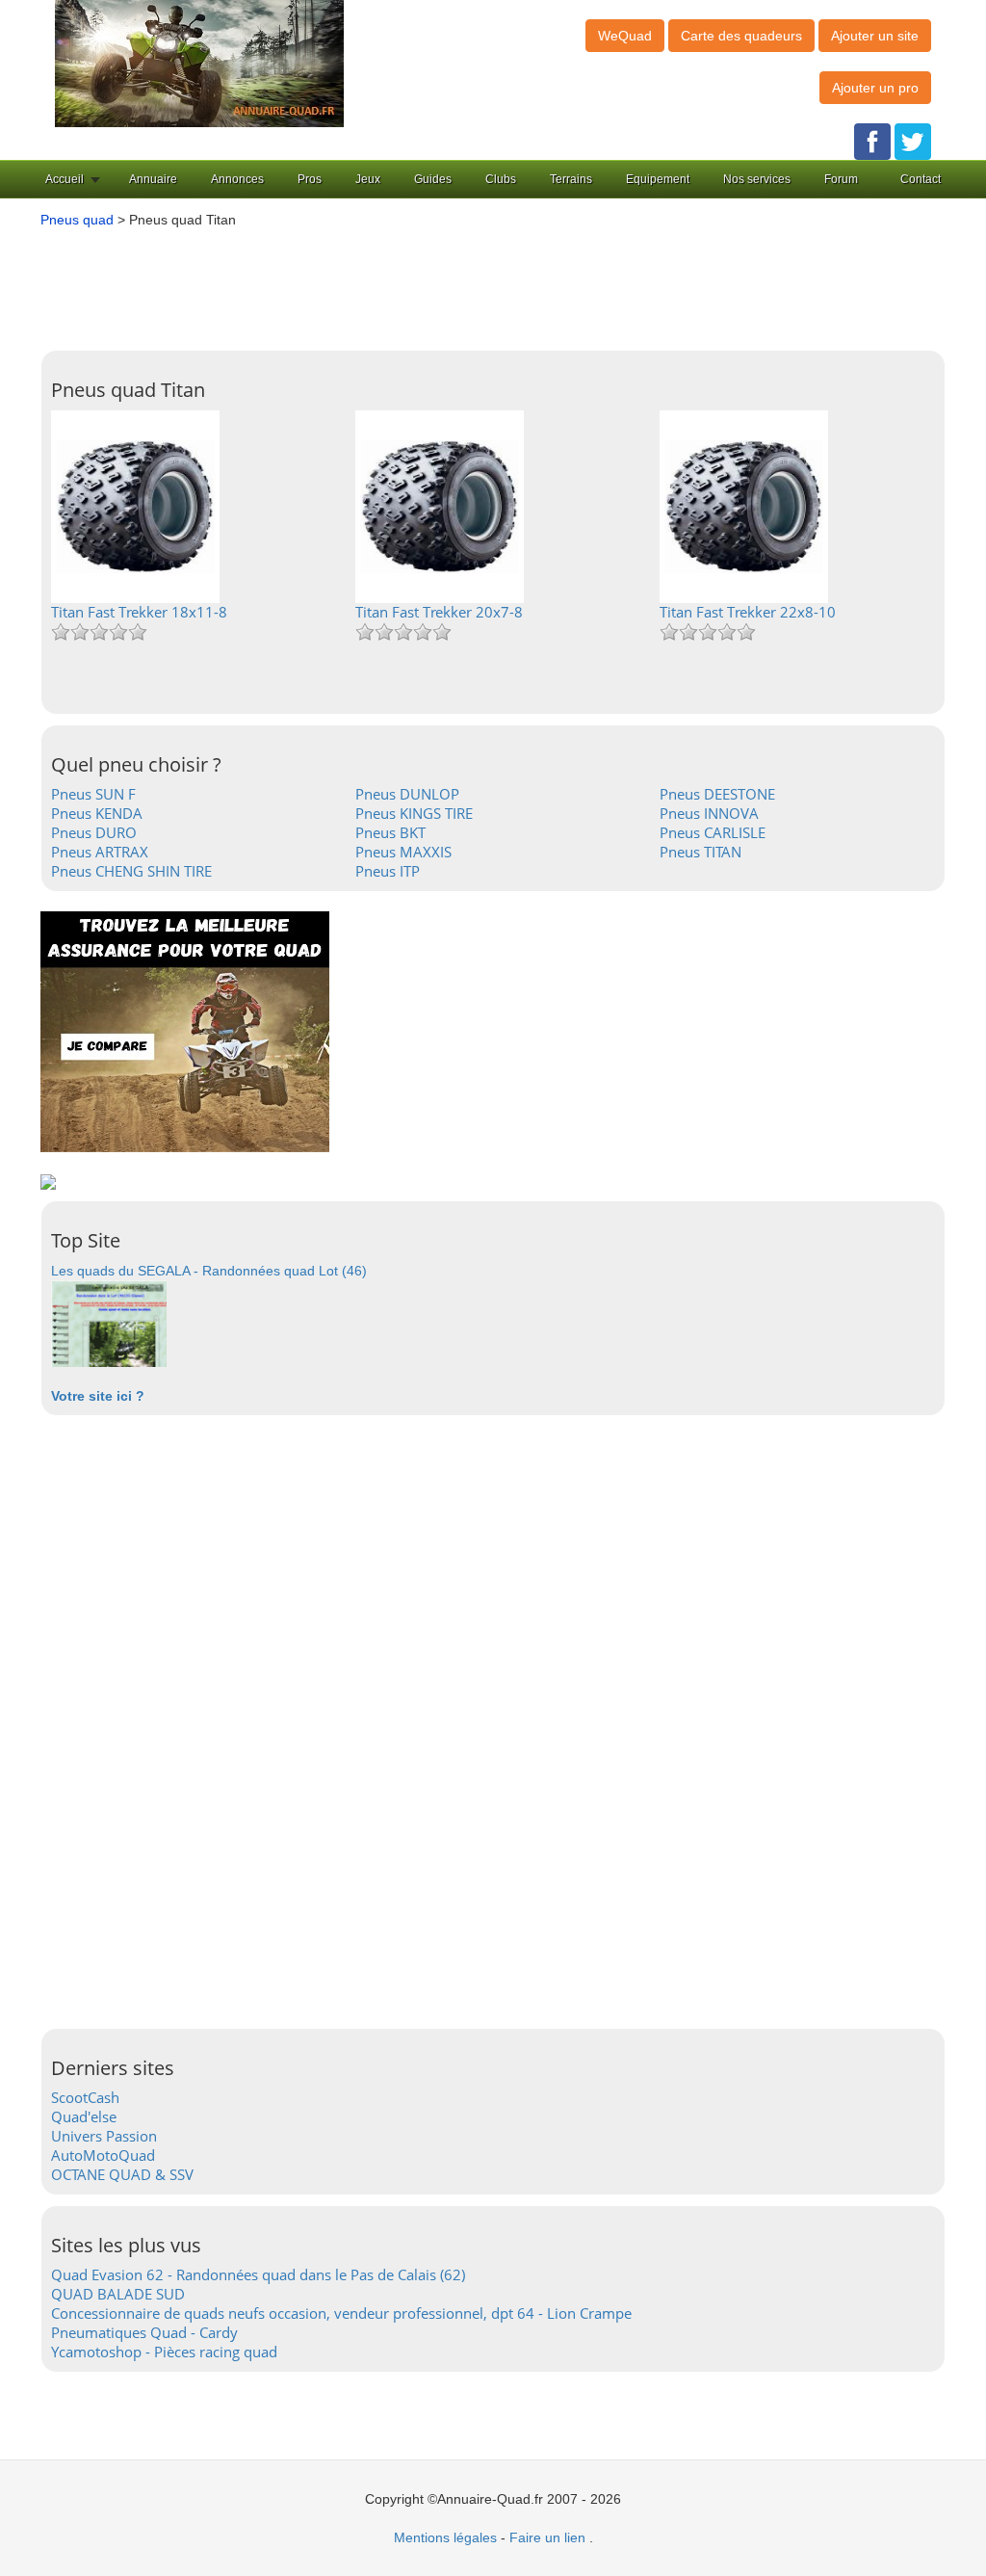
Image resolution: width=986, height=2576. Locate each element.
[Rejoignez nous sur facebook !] (872, 141)
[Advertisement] (503, 282)
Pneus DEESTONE (717, 794)
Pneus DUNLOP (407, 794)
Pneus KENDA (97, 813)
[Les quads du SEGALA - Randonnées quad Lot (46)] (109, 1323)
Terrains (571, 179)
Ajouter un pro (875, 88)
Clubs (501, 179)
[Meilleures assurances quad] (185, 1031)
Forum (841, 179)
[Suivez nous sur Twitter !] (913, 141)
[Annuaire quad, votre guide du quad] (199, 63)
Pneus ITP (388, 871)
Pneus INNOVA (709, 813)
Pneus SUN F (93, 794)
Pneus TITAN (701, 852)
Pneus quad (77, 220)
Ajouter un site (875, 36)
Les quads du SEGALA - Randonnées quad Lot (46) (209, 1271)
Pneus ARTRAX (100, 852)
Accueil (65, 179)
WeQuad (625, 36)
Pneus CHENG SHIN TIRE (131, 871)
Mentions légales (445, 2537)
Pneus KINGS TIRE (414, 813)
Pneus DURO (94, 832)
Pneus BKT (390, 832)
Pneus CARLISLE (713, 832)
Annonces (237, 179)
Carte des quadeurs (741, 36)
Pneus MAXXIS (403, 852)
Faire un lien (547, 2537)
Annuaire (153, 179)
